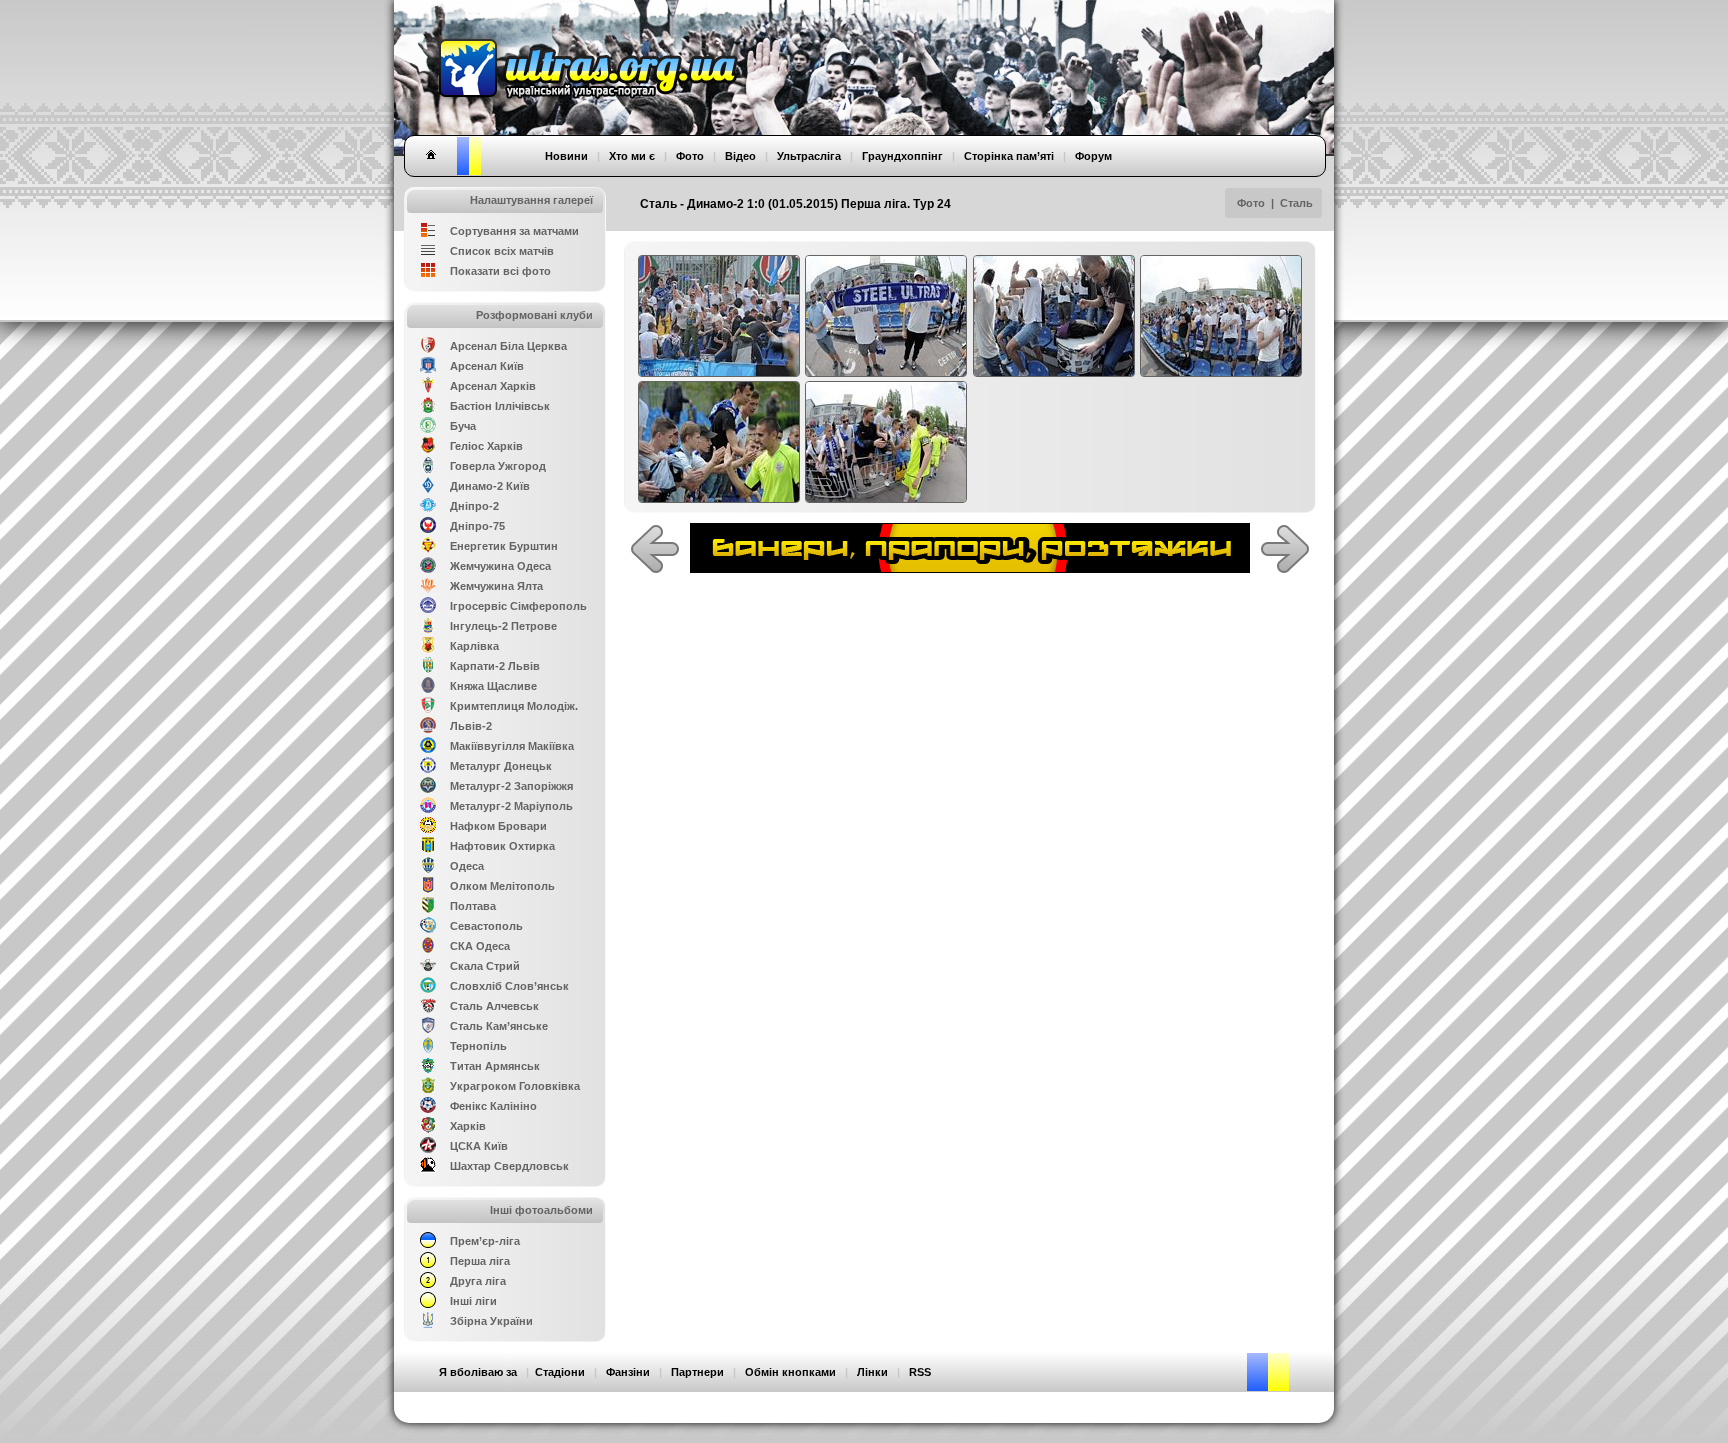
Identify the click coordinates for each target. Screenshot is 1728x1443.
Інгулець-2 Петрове (503, 626)
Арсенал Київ (487, 366)
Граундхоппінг (902, 156)
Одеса (467, 866)
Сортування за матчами (514, 231)
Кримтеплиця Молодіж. (514, 706)
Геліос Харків (486, 446)
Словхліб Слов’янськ (509, 986)
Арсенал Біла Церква (508, 346)
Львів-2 (471, 726)
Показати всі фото (500, 271)
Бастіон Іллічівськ (500, 406)
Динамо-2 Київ (490, 486)
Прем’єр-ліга (485, 1241)
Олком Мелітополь (502, 886)
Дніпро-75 (477, 526)
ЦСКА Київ (479, 1146)
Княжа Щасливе (493, 686)
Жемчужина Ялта (496, 586)
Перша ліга (480, 1261)
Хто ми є (632, 156)
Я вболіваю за (478, 1372)
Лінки (872, 1372)
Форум (1093, 156)
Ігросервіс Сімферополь (518, 606)
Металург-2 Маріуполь (511, 806)
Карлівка (474, 646)
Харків (468, 1126)
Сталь (1296, 203)
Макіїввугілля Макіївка (512, 746)
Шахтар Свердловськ (509, 1166)
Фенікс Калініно (493, 1106)
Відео (740, 156)
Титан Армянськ (495, 1066)
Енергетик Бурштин (504, 546)
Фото (1251, 203)
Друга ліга (478, 1281)
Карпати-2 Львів (495, 666)
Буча (463, 426)
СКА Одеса (480, 946)
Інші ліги (473, 1301)
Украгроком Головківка (515, 1086)
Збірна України (491, 1321)
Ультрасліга (809, 156)
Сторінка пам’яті (1009, 156)
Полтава (473, 906)
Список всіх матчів (502, 251)
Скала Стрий (485, 966)
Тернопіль (478, 1046)
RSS (920, 1372)
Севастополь (486, 926)
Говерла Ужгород (498, 466)
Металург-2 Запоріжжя (511, 786)
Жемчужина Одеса (500, 566)
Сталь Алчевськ (494, 1006)
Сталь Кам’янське (499, 1026)
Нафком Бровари (498, 826)
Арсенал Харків (493, 386)
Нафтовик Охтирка (502, 846)
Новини (566, 156)
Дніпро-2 (474, 506)
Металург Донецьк (501, 766)
